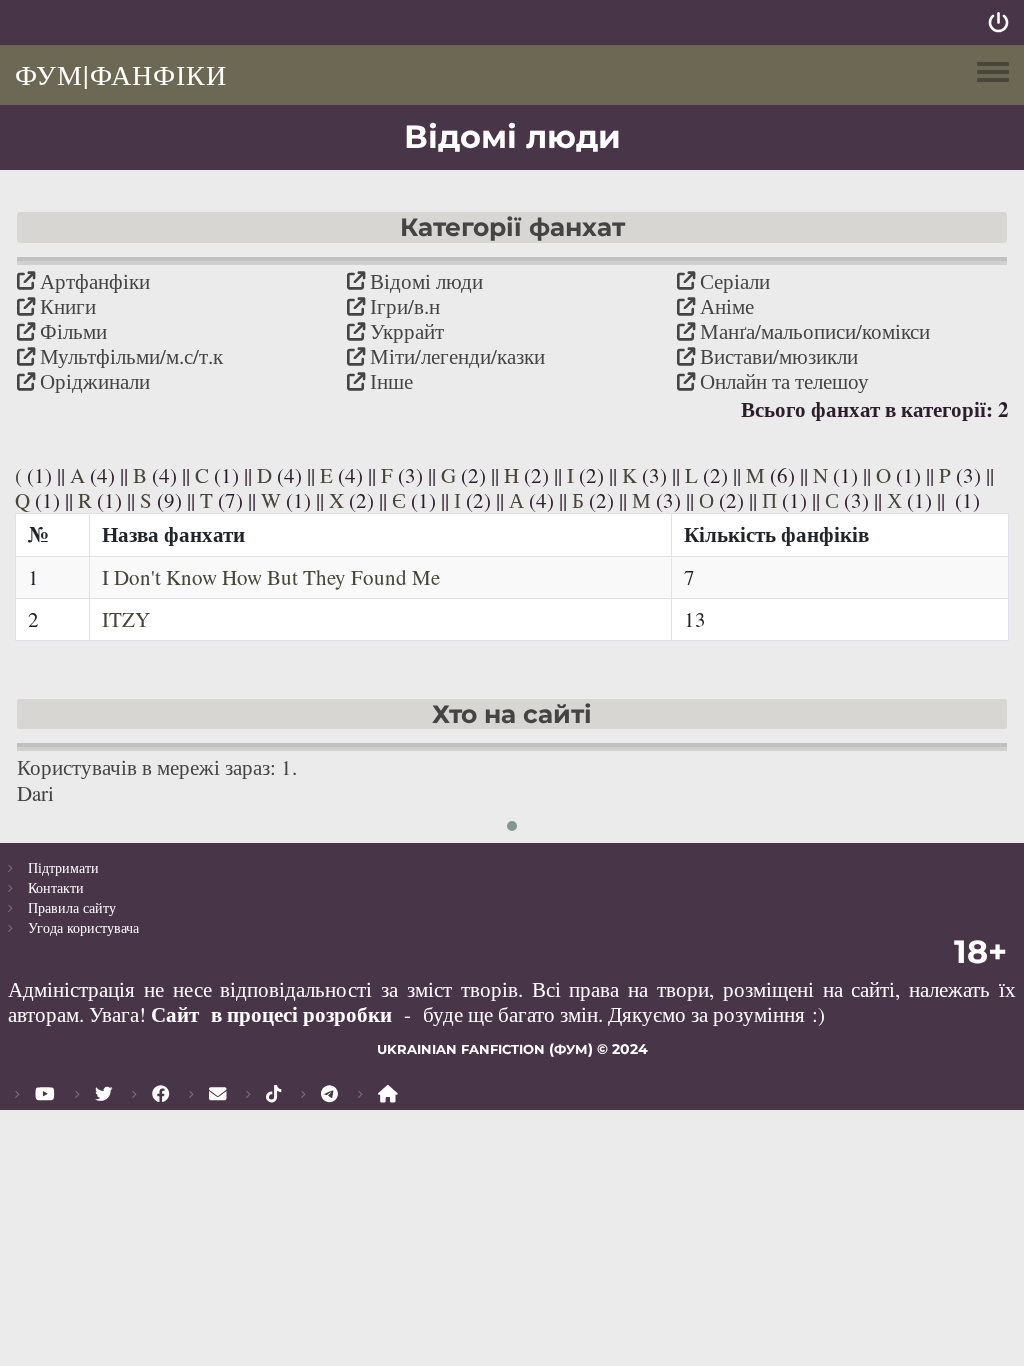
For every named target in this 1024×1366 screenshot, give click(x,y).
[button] (512, 826)
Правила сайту (72, 907)
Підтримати (63, 867)
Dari (35, 793)
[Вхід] (998, 22)
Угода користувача (83, 927)
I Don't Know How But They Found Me (271, 577)
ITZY (126, 619)
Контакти (56, 887)
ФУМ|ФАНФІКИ (121, 74)
